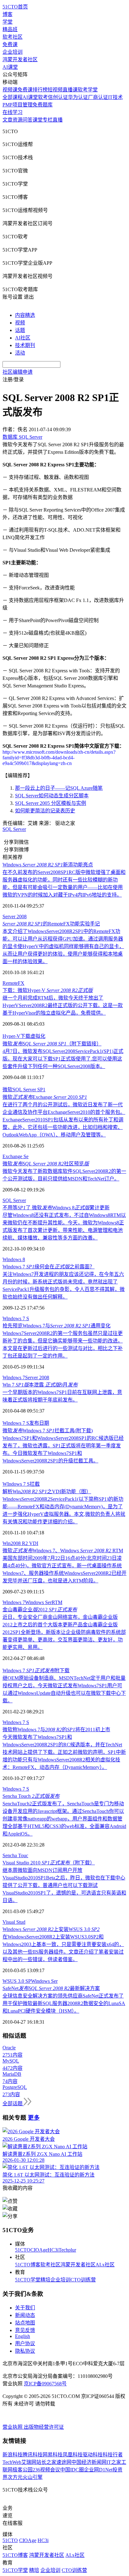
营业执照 (13, 2427)
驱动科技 (93, 2455)
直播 (58, 120)
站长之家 (46, 2462)
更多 (34, 2118)
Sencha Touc (15, 1855)
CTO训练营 (83, 2280)
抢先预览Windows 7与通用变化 (57, 1326)
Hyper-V (11, 1036)
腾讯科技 (33, 2455)
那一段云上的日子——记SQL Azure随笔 (59, 788)
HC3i (53, 2250)
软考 (43, 97)
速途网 (64, 2462)
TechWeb (12, 2462)
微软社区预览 (46, 1164)
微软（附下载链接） (52, 1044)
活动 (20, 353)
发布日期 (39, 1423)
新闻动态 (25, 2315)
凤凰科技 (73, 2455)
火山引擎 (33, 2477)
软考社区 (13, 37)
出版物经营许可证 (44, 2427)
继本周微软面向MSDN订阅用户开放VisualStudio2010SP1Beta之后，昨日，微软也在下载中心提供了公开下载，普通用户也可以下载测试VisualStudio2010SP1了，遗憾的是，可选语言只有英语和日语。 (64, 1885)
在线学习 (13, 112)
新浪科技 (13, 2455)
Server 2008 (15, 917)
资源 (18, 120)
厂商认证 (98, 97)
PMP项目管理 (18, 105)
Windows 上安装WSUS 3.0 (51, 1929)
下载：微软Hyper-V (48, 990)
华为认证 (78, 97)
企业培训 (13, 52)
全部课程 (13, 97)
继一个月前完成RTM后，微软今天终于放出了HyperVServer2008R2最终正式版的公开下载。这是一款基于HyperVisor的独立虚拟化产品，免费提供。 (63, 1005)
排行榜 (40, 90)
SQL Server (14, 829)
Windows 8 (14, 1259)
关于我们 (25, 2308)
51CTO (23, 2250)
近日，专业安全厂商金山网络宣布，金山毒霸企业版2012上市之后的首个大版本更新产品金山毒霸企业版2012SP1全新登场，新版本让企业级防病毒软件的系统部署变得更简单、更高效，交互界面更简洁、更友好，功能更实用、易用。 (64, 1632)
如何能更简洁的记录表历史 (45, 811)
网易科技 (53, 2455)
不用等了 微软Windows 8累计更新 (56, 1208)
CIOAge (39, 2250)
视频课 (10, 90)
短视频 (55, 90)
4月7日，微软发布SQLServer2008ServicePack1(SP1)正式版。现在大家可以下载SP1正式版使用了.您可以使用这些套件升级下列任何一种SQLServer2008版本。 (63, 1059)
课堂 (38, 120)
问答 (28, 120)
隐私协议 (25, 2351)
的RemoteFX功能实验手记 (51, 924)
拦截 (35, 1484)
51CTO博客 (28, 2265)
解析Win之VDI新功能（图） (47, 1491)
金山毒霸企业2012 (40, 1610)
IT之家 (114, 2462)
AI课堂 (10, 67)
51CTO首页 (15, 7)
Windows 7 (14, 1377)
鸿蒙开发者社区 (20, 60)
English (23, 2336)
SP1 (41, 1090)
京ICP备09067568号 (45, 2384)
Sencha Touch (31, 1796)
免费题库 (43, 105)
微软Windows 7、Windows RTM (63, 1551)
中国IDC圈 (72, 2470)
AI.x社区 (105, 2265)
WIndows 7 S (16, 1484)
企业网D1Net (98, 2470)
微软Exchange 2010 (45, 1097)
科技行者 (113, 2455)
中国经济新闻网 (89, 2462)
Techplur (67, 2250)
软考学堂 (88, 90)
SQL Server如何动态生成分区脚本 (52, 796)
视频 (20, 323)
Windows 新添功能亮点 (48, 865)
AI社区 (23, 338)
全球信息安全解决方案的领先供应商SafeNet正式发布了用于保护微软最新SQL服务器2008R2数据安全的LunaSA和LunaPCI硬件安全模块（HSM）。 (64, 2003)
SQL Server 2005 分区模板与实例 (51, 803)
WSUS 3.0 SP (17, 1981)
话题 (20, 330)
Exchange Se (15, 1156)
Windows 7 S (16, 1318)
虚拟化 (38, 1036)
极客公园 (23, 2470)
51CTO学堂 (28, 2280)
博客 (8, 14)
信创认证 (58, 97)
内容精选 (25, 315)
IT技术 (115, 97)
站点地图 (25, 2323)
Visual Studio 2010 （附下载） (49, 1863)
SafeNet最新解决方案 (51, 1988)
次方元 (15, 2477)
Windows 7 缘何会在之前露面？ (49, 1267)
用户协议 (25, 2343)
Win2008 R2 (16, 1543)
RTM (57, 1602)
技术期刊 (25, 345)
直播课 (70, 90)
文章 (8, 120)
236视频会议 (46, 2470)
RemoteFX (13, 983)
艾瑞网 (29, 2462)
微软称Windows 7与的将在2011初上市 (56, 1730)
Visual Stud (14, 1922)
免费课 (10, 44)
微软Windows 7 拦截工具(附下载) (48, 1431)
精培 (45, 2280)
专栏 (48, 120)
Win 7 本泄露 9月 (40, 1385)
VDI (34, 1543)
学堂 (8, 22)
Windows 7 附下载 (36, 1670)
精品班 (10, 29)
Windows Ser (38, 1602)
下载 (25, 1036)
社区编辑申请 (18, 372)
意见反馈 (25, 2330)
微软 (8, 1090)
